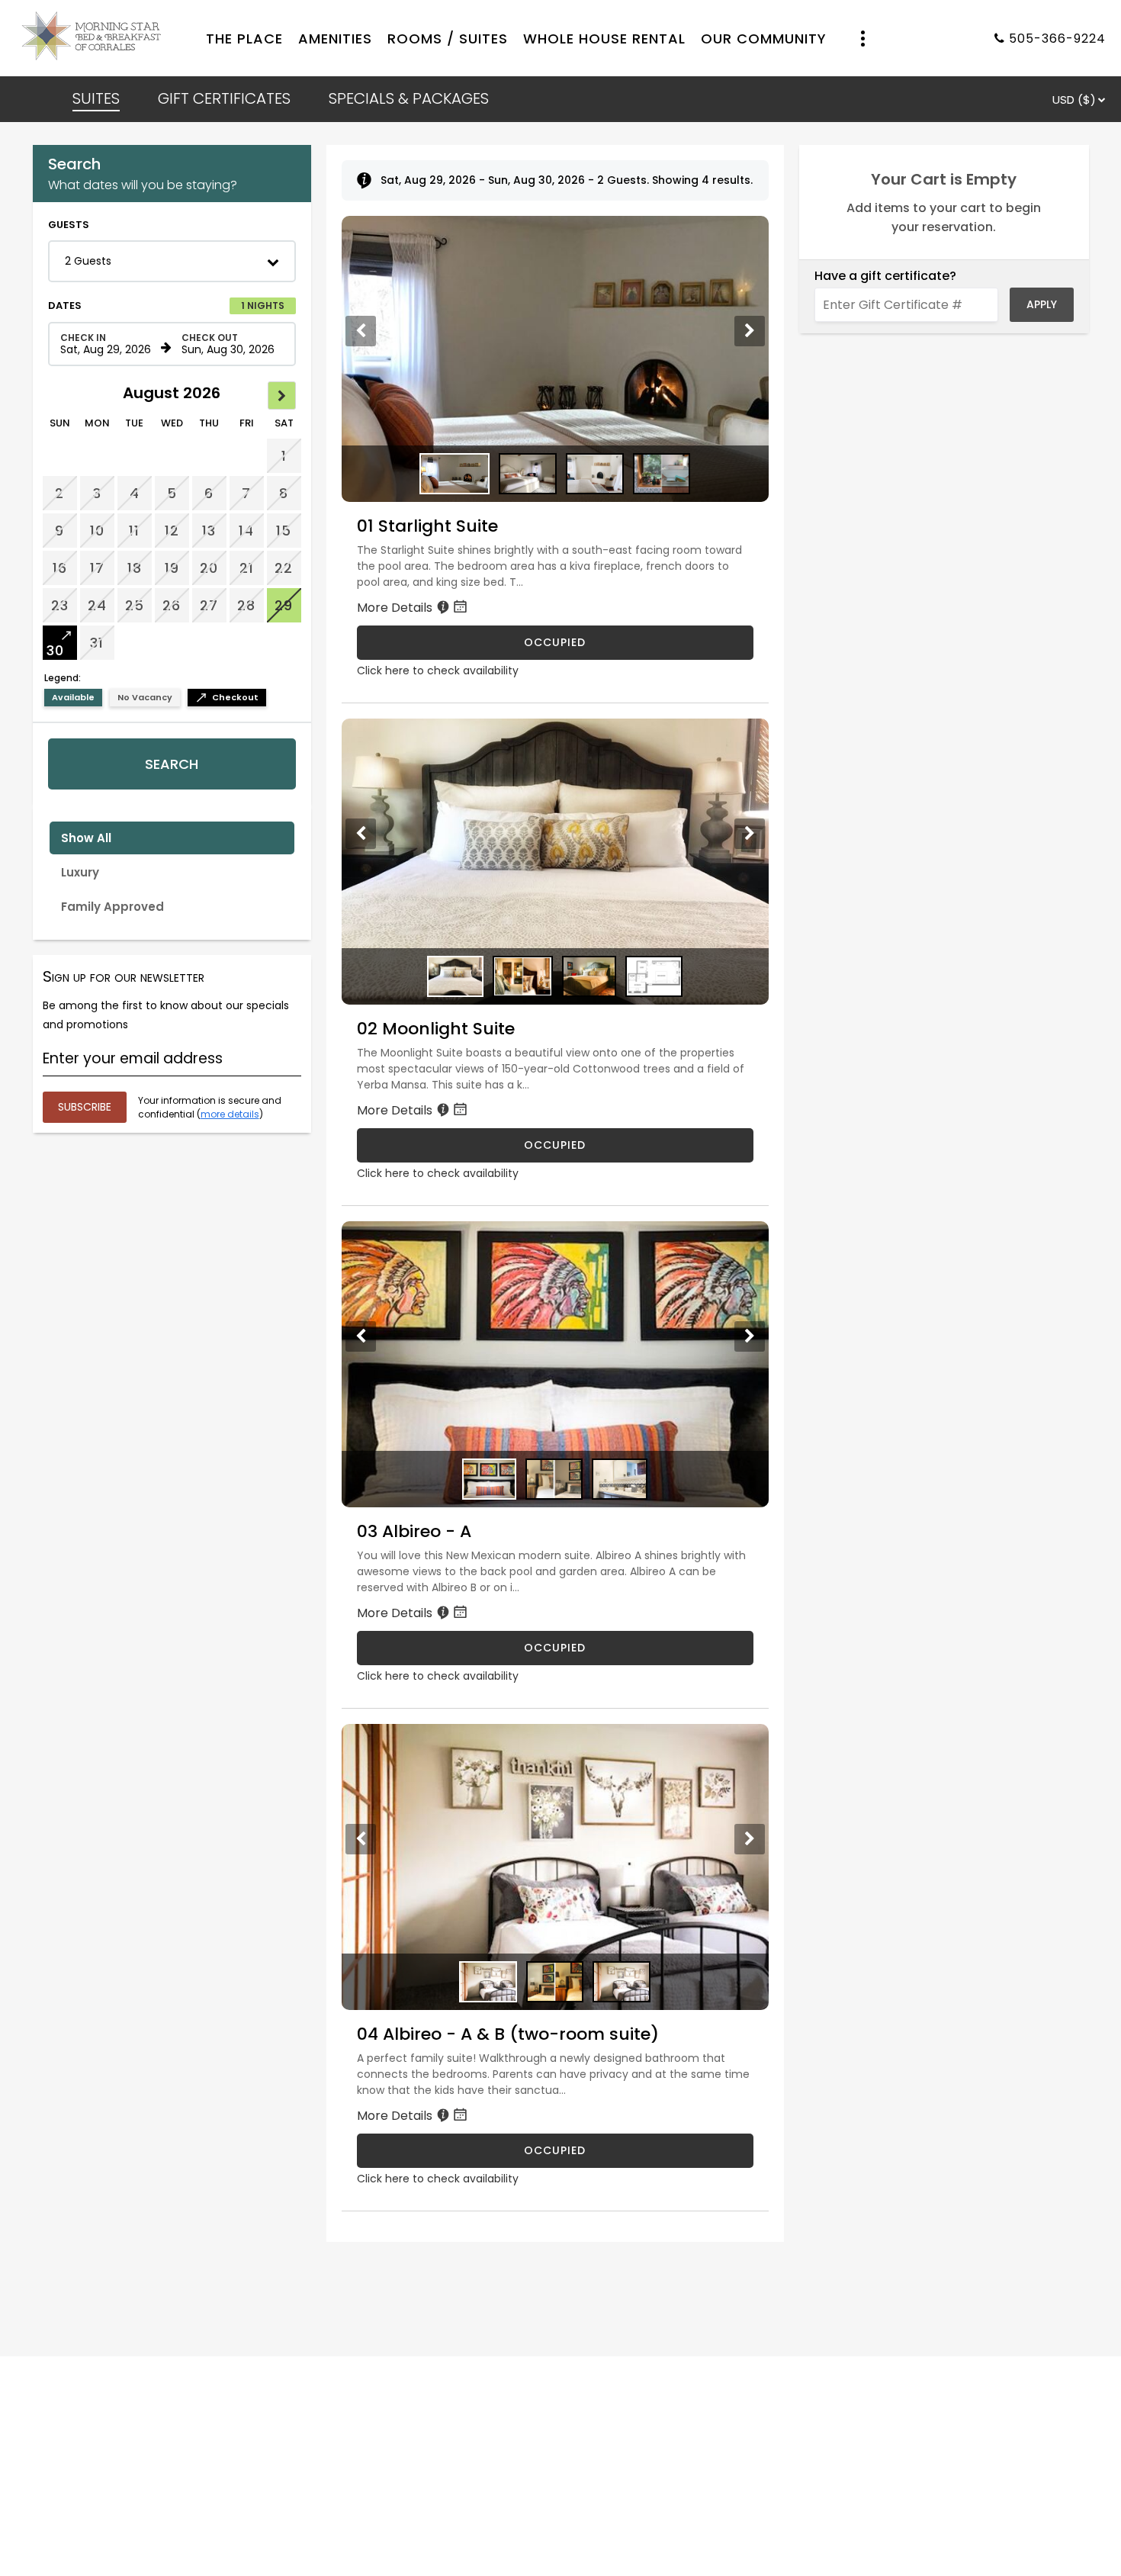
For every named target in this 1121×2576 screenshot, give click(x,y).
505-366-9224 (1057, 39)
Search (172, 764)
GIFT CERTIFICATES (224, 98)
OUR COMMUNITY (764, 39)
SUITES (96, 98)
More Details (396, 608)
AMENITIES (335, 39)
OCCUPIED (555, 642)
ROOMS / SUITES (448, 39)
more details (230, 1114)
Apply (1042, 304)
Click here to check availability (438, 671)
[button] (172, 261)
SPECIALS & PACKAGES (409, 98)
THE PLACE (244, 39)
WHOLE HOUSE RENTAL (604, 39)
